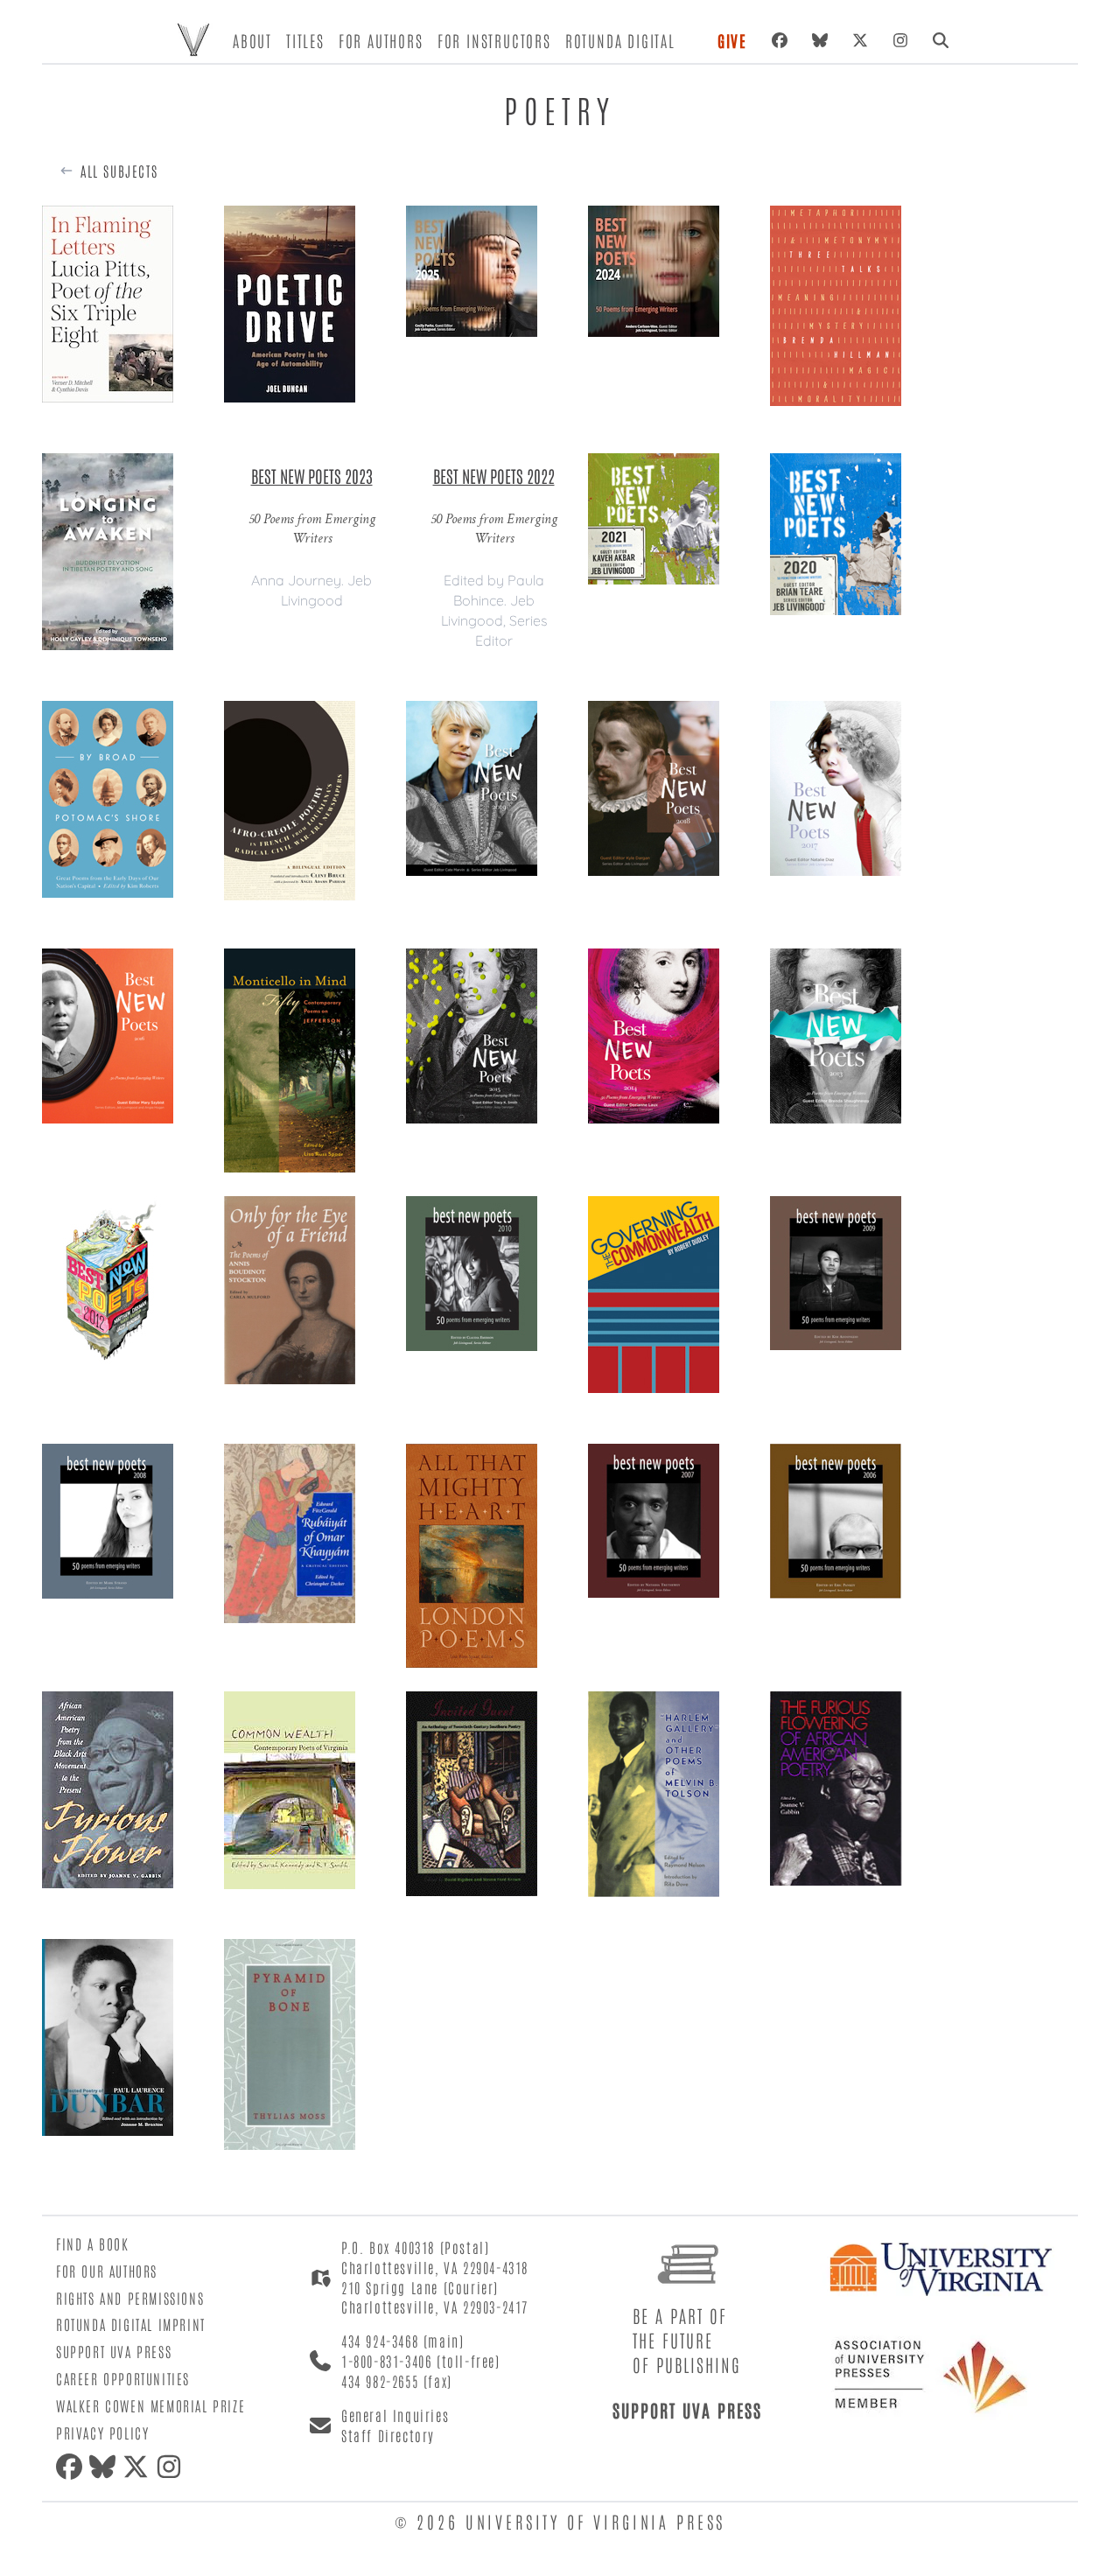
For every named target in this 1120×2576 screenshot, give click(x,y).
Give (732, 40)
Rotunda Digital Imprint (131, 2324)
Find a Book (93, 2243)
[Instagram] (900, 40)
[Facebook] (780, 40)
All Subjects (119, 171)
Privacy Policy (102, 2432)
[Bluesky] (820, 40)
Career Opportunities (123, 2378)
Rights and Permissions (130, 2298)
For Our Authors (107, 2271)
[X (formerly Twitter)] (860, 40)
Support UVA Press (114, 2351)
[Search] (941, 40)
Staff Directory (388, 2435)
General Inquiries (395, 2415)
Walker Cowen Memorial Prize (150, 2405)
